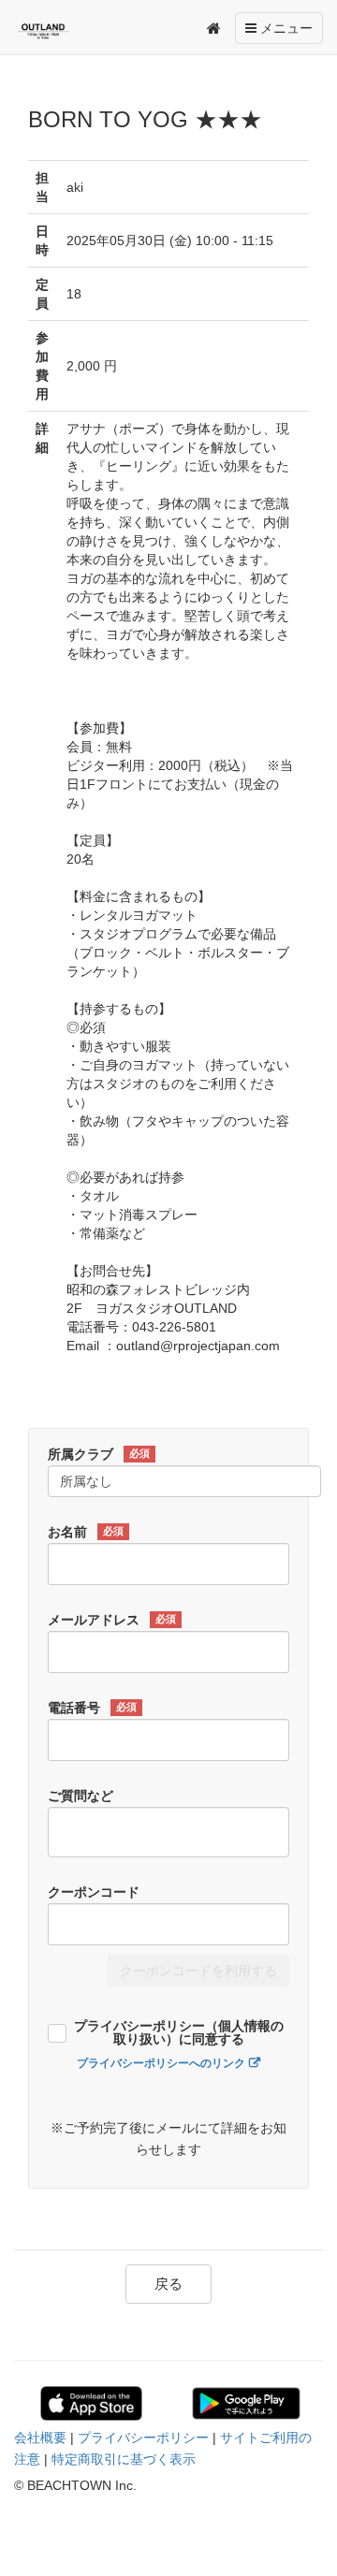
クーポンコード (94, 1892)
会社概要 (40, 2438)
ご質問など (81, 1796)
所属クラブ (99, 1454)
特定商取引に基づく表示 (124, 2459)
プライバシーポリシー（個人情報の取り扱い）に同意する (179, 2033)
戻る (168, 2284)
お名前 (86, 1532)
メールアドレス (112, 1620)
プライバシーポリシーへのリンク (161, 2063)
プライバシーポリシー (143, 2438)
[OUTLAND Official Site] (55, 31)
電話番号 (92, 1708)
